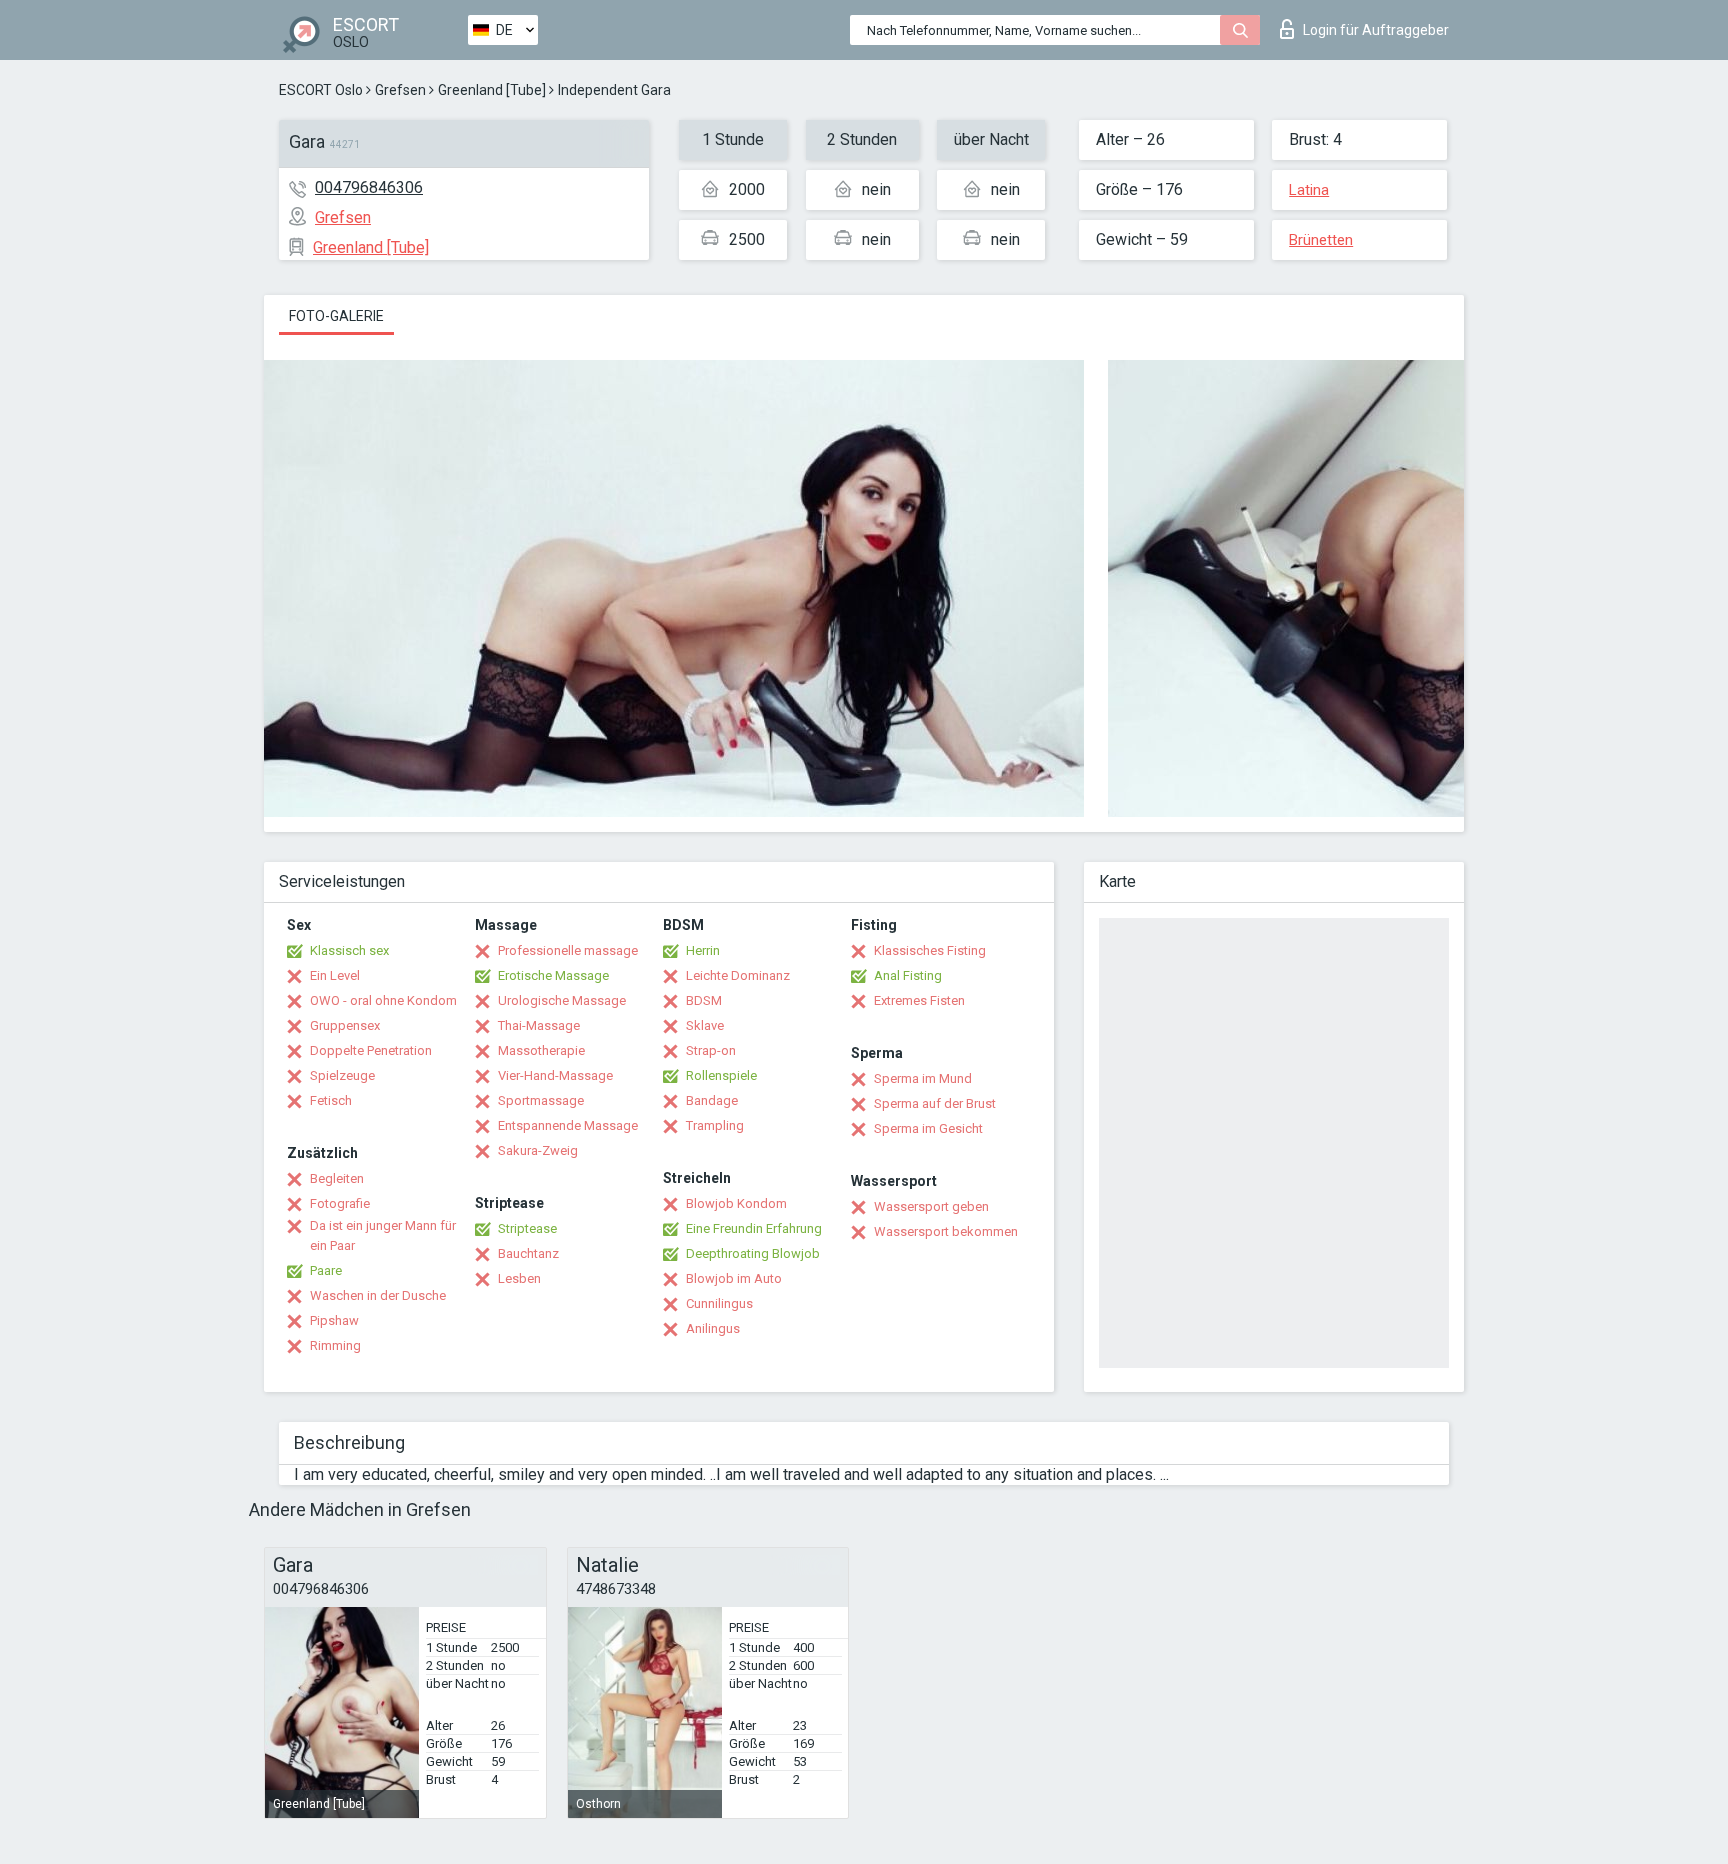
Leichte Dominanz (738, 975)
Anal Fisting (908, 975)
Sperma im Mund (923, 1078)
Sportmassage (541, 1100)
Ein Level (335, 975)
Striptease (527, 1228)
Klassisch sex (349, 950)
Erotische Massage (553, 975)
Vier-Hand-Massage (555, 1075)
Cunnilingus (719, 1303)
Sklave (705, 1025)
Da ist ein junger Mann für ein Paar (383, 1235)
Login (1376, 30)
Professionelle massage (568, 950)
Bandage (712, 1100)
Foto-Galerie (336, 316)
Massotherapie (541, 1050)
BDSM (704, 1000)
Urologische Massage (562, 1000)
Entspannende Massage (568, 1125)
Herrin (703, 950)
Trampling (715, 1125)
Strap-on (711, 1050)
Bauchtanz (528, 1253)
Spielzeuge (342, 1075)
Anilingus (713, 1328)
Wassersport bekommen (946, 1231)
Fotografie (340, 1203)
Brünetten (1321, 240)
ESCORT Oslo (321, 90)
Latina (1309, 190)
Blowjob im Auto (734, 1278)
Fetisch (331, 1100)
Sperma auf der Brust (935, 1103)
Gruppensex (345, 1025)
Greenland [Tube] (492, 90)
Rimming (335, 1345)
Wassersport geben (931, 1206)
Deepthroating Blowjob (753, 1253)
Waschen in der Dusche (378, 1295)
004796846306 (369, 187)
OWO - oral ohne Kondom (383, 1000)
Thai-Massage (539, 1025)
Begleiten (337, 1178)
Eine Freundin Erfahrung (754, 1228)
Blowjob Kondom (736, 1203)
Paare (326, 1270)
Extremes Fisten (919, 1000)
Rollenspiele (721, 1075)
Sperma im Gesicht (928, 1128)
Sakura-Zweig (538, 1150)
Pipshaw (334, 1320)
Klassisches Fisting (930, 950)
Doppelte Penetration (371, 1050)
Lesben (519, 1278)
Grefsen (400, 90)
